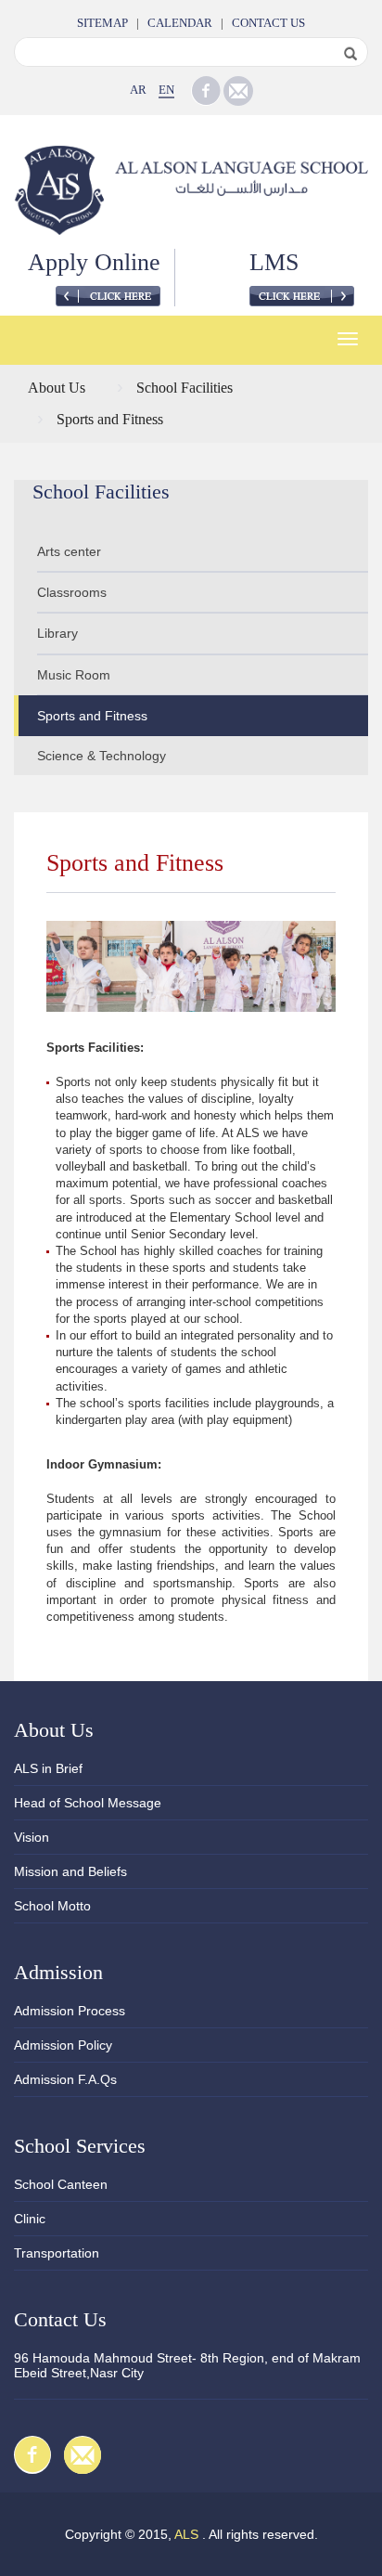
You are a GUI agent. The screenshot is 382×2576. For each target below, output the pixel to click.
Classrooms (72, 592)
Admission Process (70, 2011)
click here (108, 296)
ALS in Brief (48, 1768)
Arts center (69, 551)
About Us (57, 388)
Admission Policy (63, 2045)
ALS (186, 2534)
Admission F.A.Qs (65, 2079)
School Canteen (61, 2184)
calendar (180, 23)
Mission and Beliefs (70, 1871)
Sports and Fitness (110, 419)
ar (138, 90)
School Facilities (185, 388)
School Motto (52, 1906)
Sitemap (102, 23)
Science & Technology (102, 756)
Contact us (268, 23)
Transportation (57, 2253)
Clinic (30, 2219)
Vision (32, 1837)
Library (57, 633)
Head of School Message (88, 1803)
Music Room (74, 675)
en (166, 90)
